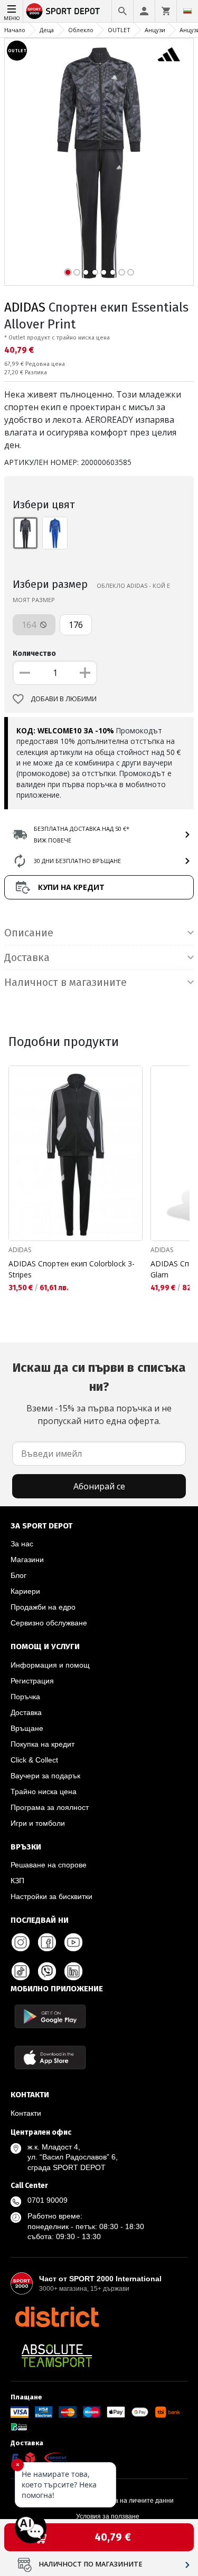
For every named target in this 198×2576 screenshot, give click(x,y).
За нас (22, 1544)
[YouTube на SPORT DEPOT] (73, 1942)
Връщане (27, 1728)
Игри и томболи (38, 1823)
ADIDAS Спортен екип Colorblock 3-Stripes (72, 1269)
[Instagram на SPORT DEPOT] (21, 1942)
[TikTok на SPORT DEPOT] (21, 1971)
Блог (18, 1575)
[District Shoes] (57, 2317)
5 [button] (104, 272)
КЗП (17, 1881)
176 (76, 625)
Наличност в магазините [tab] (65, 982)
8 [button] (131, 272)
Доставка (26, 1712)
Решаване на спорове (49, 1865)
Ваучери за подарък (45, 1776)
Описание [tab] (29, 933)
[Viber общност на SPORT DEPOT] (47, 1971)
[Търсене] (122, 11)
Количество (34, 653)
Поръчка (25, 1697)
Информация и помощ (50, 1665)
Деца (47, 30)
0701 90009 (48, 2200)
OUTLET (119, 30)
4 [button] (95, 272)
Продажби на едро (43, 1607)
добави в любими (64, 699)
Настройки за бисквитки (51, 1896)
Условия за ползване (108, 2516)
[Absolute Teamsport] (57, 2356)
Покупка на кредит (43, 1744)
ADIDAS (25, 307)
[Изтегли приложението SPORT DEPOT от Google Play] (50, 2016)
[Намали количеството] (25, 673)
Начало (15, 30)
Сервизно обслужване (49, 1623)
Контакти (26, 2113)
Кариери (25, 1591)
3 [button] (86, 272)
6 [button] (113, 272)
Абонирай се (99, 1486)
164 (30, 625)
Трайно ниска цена (44, 1791)
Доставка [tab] (27, 957)
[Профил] (144, 11)
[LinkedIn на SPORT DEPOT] (73, 1971)
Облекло (81, 30)
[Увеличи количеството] (85, 673)
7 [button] (122, 272)
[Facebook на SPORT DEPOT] (47, 1942)
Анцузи (155, 30)
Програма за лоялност (50, 1807)
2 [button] (77, 272)
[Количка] (166, 11)
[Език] (187, 11)
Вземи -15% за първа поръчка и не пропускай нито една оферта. (99, 1393)
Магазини (27, 1560)
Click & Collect (34, 1760)
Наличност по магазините (91, 2564)
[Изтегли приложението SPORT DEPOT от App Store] (50, 2057)
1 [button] (68, 272)
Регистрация (32, 1681)
